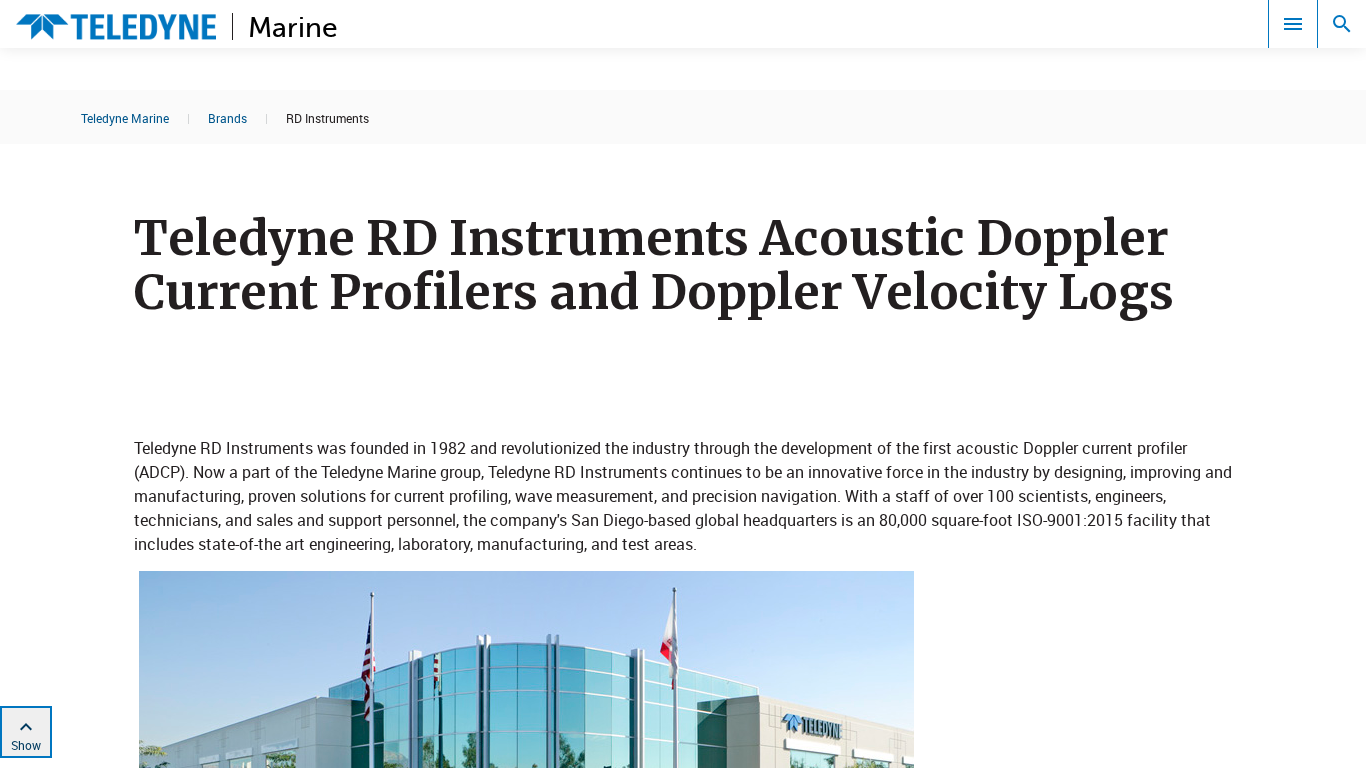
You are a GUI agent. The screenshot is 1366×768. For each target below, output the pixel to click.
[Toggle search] (1342, 24)
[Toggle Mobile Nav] (1293, 24)
